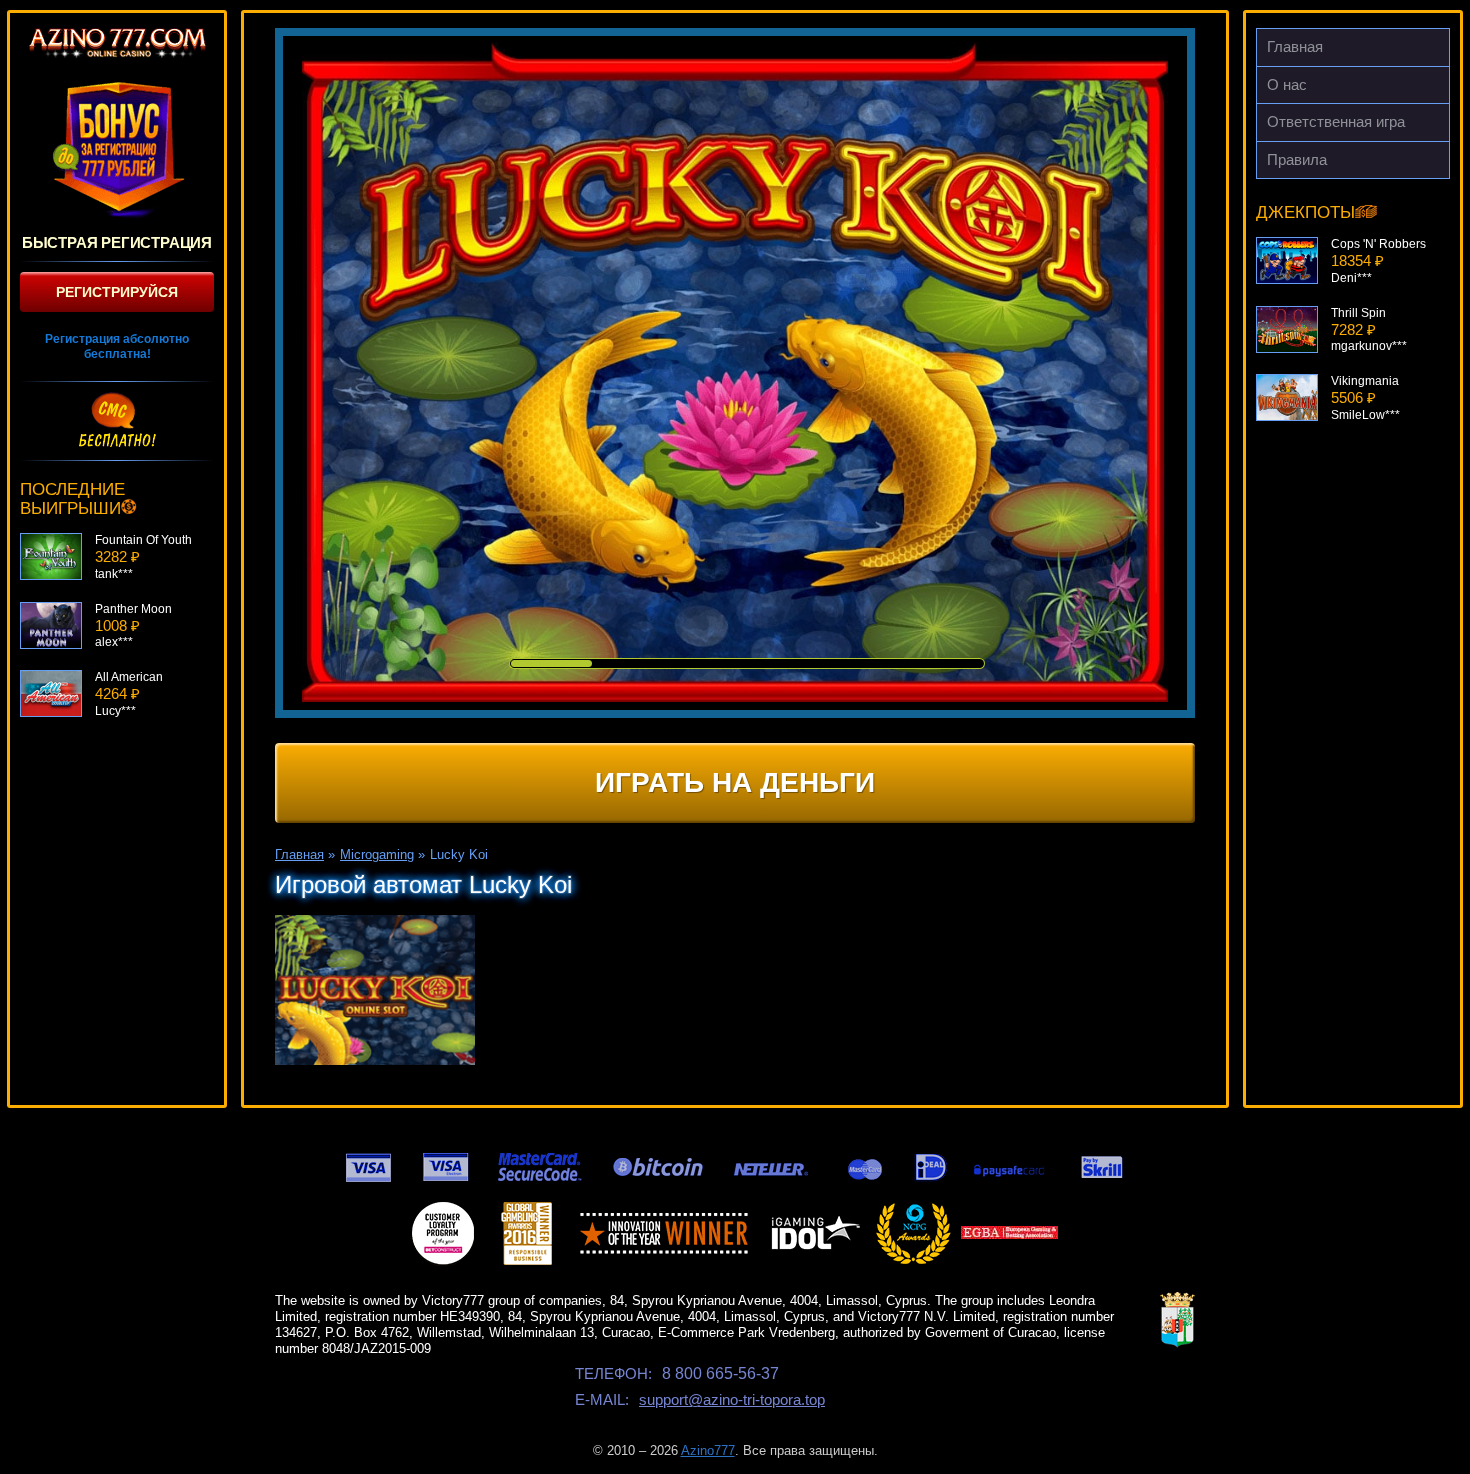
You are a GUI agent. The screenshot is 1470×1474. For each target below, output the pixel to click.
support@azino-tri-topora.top (732, 1399)
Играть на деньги (735, 782)
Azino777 (708, 1450)
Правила (1297, 159)
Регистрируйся (117, 292)
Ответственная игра (1336, 121)
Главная (1295, 46)
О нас (1287, 84)
